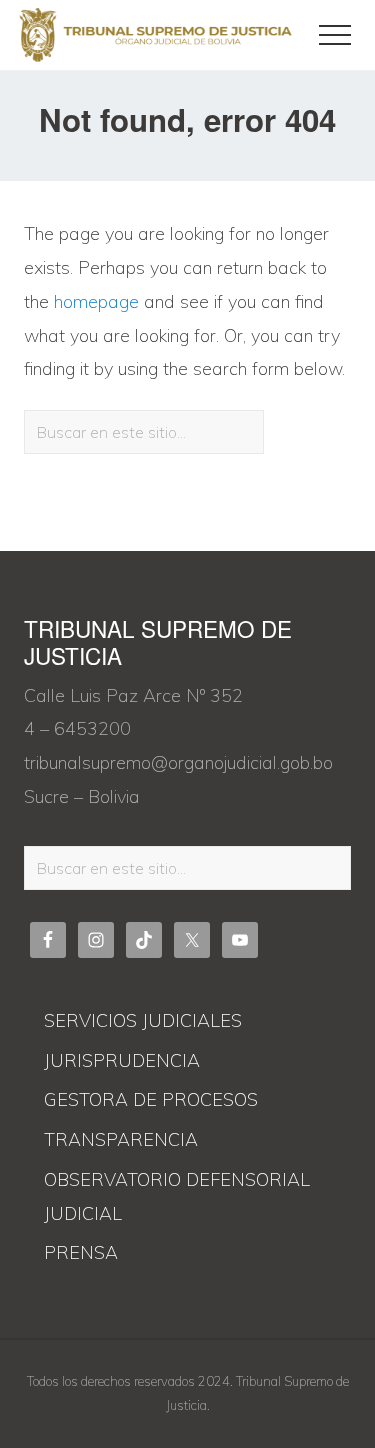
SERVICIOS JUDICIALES (143, 1020)
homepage (96, 301)
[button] (335, 35)
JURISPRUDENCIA (122, 1060)
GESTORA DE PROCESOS (151, 1099)
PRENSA (81, 1252)
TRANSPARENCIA (121, 1139)
